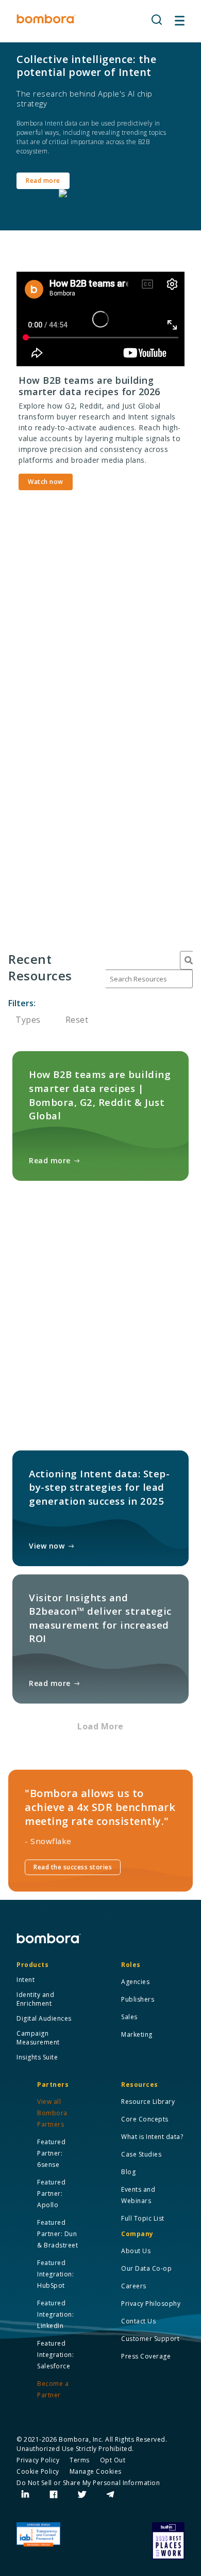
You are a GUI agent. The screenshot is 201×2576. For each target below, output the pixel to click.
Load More (100, 1726)
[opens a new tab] (26, 2495)
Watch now (46, 482)
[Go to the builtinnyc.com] (168, 2541)
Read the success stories (73, 1867)
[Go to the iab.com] (38, 2535)
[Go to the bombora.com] (46, 19)
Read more (43, 181)
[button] (157, 20)
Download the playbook (72, 889)
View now (47, 1546)
